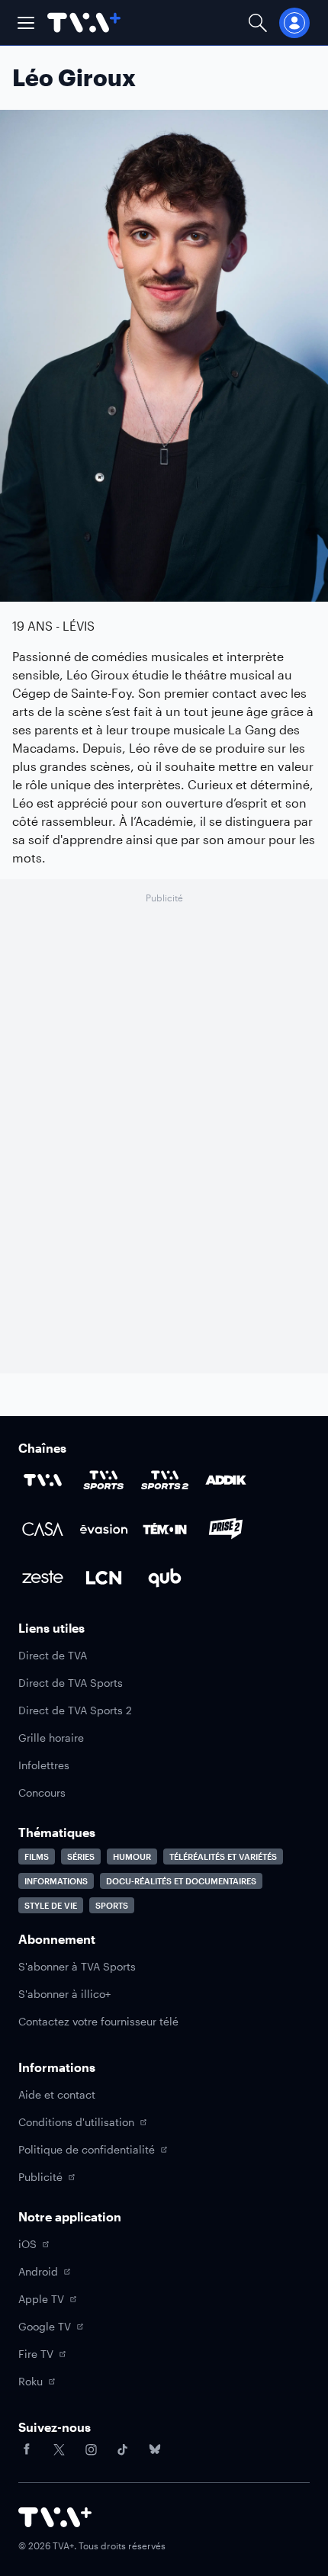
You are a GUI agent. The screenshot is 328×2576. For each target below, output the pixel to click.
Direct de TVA (53, 1655)
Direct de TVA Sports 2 (75, 1710)
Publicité (40, 2177)
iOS (27, 2244)
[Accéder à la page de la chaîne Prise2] (226, 1529)
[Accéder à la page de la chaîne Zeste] (43, 1578)
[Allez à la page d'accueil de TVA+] (84, 22)
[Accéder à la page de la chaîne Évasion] (104, 1529)
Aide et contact (57, 2094)
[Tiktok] (123, 2449)
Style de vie (51, 1905)
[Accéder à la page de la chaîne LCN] (104, 1578)
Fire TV (36, 2354)
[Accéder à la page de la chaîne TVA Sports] (104, 1480)
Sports (112, 1905)
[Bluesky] (155, 2449)
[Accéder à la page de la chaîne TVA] (43, 1480)
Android (38, 2271)
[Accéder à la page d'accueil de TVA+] (55, 2517)
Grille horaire (51, 1738)
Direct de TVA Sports (71, 1683)
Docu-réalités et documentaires (181, 1881)
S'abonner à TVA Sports (77, 1966)
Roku (31, 2381)
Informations (56, 1881)
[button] (26, 23)
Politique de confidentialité (87, 2149)
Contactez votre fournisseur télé (98, 2021)
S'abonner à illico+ (64, 1994)
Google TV (45, 2326)
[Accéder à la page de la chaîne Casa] (43, 1529)
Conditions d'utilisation (76, 2122)
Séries (81, 1857)
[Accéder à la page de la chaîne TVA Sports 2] (165, 1480)
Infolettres (44, 1765)
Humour (132, 1857)
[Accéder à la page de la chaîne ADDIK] (226, 1480)
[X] (59, 2449)
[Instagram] (91, 2449)
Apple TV (41, 2299)
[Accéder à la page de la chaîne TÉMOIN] (165, 1529)
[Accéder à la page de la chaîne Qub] (165, 1578)
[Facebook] (27, 2449)
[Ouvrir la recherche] (258, 22)
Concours (42, 1792)
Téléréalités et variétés (223, 1857)
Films (37, 1857)
